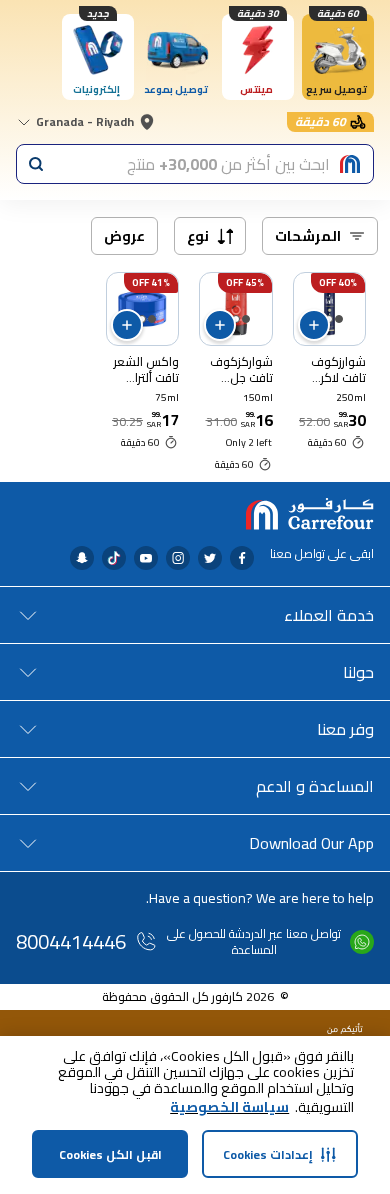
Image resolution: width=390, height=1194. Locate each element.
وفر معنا (345, 729)
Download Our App (311, 843)
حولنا (358, 672)
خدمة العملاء (329, 615)
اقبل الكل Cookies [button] (110, 1154)
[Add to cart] (314, 325)
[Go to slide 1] (339, 319)
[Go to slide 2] (329, 319)
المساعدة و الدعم (315, 786)
